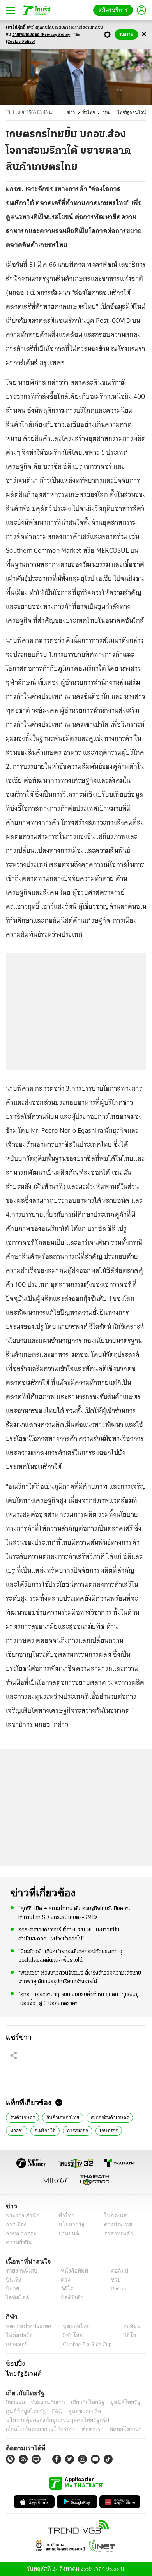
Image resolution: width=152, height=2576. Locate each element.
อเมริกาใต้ (43, 2130)
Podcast (118, 2289)
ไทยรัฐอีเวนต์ (22, 2373)
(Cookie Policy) (21, 42)
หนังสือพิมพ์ (72, 2271)
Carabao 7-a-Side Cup (85, 2344)
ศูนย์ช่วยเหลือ (77, 2411)
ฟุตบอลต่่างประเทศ (26, 2326)
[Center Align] (144, 34)
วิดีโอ (65, 2289)
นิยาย (12, 2289)
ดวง (64, 2280)
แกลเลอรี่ (16, 2344)
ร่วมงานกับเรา (45, 2402)
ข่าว (76, 113)
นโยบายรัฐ (69, 2225)
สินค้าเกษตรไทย (60, 2117)
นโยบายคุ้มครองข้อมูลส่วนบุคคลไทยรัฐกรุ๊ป (52, 2420)
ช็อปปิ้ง (14, 2363)
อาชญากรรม (20, 2233)
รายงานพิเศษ (20, 2271)
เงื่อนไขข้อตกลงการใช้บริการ (36, 2429)
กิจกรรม (15, 2402)
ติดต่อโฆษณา (113, 2429)
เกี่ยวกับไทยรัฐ (82, 2402)
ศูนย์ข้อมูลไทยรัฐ (24, 2411)
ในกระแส (112, 2216)
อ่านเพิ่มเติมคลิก (42, 35)
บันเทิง (13, 2280)
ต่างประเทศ (115, 2225)
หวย (113, 2280)
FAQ (52, 2411)
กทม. (110, 113)
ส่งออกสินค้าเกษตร (104, 2117)
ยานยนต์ (66, 2233)
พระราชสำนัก (20, 2216)
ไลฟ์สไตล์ (16, 2298)
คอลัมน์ (116, 2271)
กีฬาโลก (66, 2335)
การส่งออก (75, 2130)
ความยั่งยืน (18, 2242)
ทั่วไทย (92, 113)
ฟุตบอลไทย (70, 2326)
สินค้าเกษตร (22, 2117)
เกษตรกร (106, 2130)
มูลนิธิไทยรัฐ (117, 2402)
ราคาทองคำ (116, 2233)
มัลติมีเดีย (69, 2298)
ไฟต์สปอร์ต (18, 2335)
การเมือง (15, 2225)
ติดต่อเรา (82, 2429)
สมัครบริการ (115, 10)
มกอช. (16, 2130)
